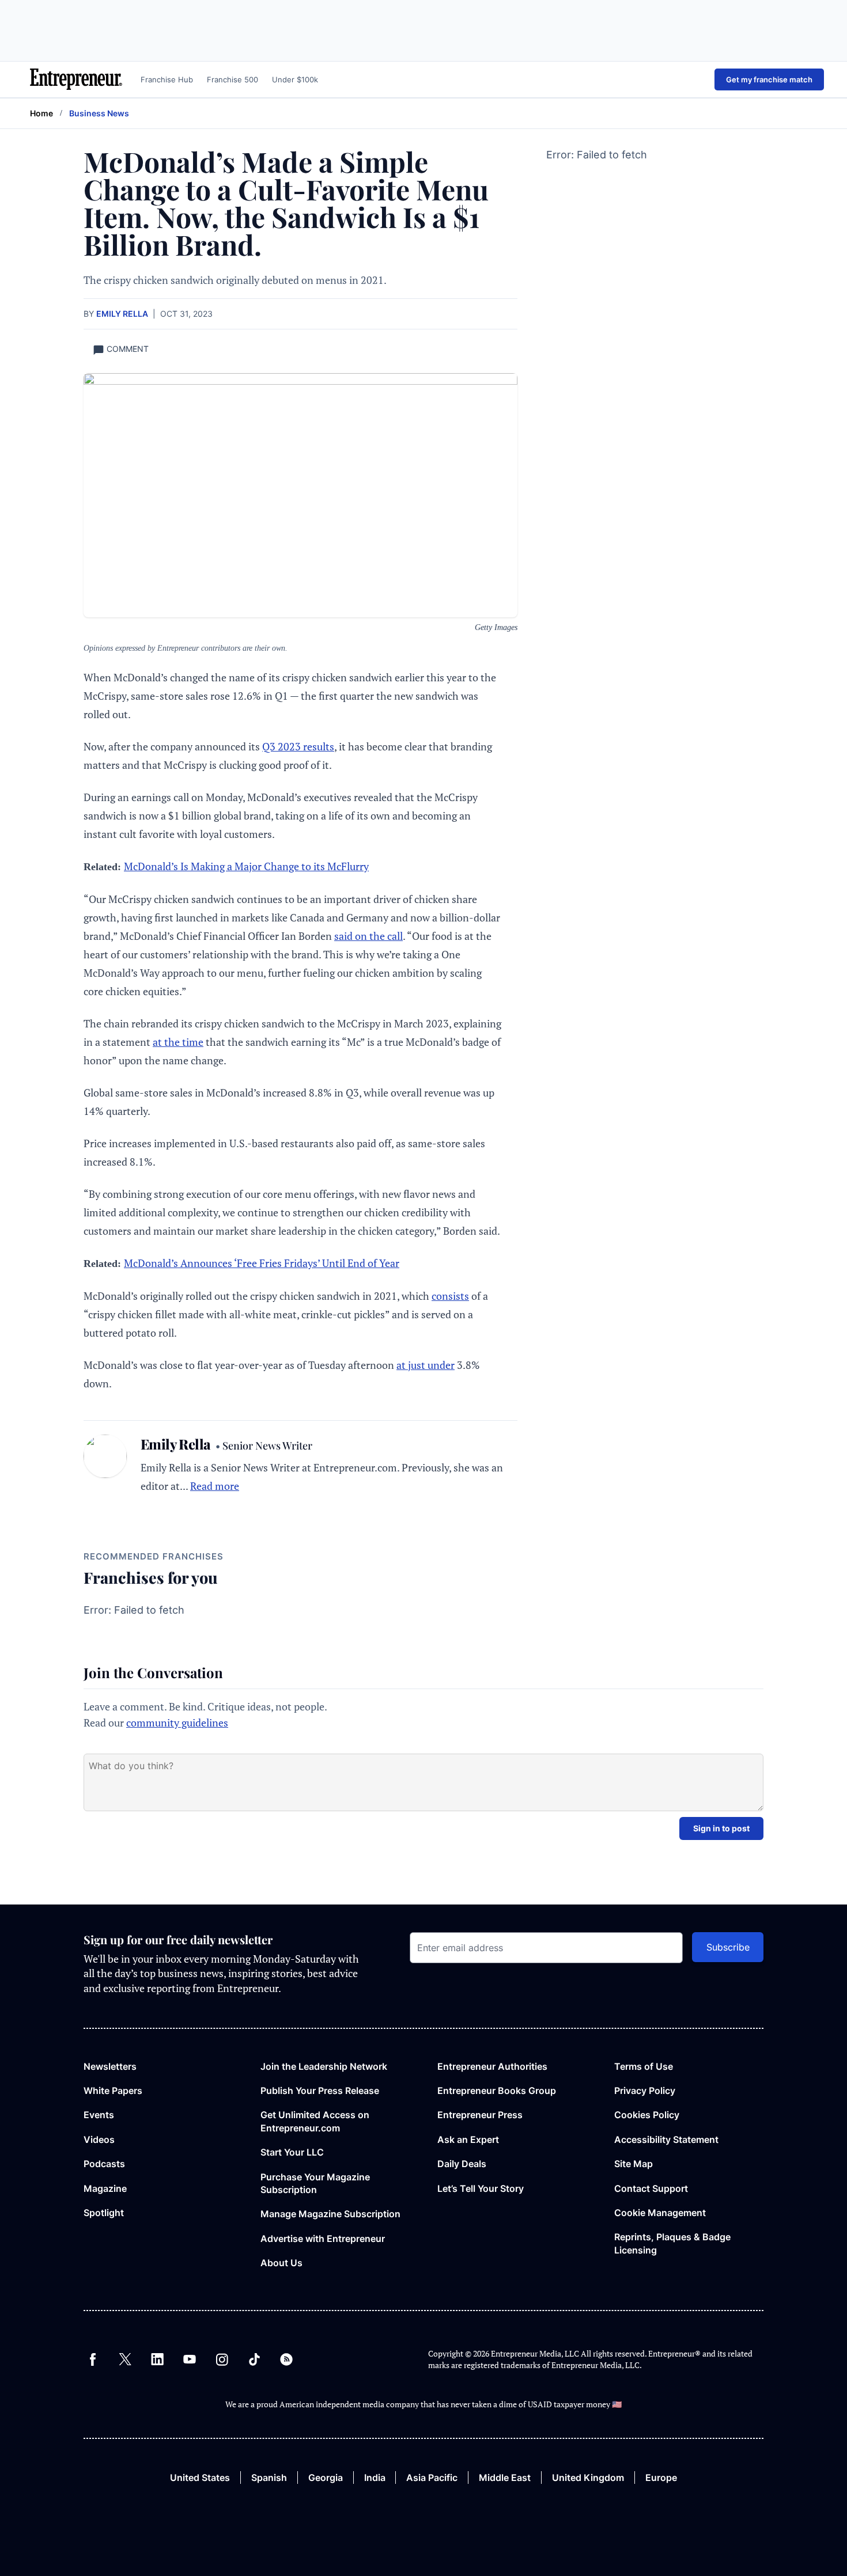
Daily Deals (462, 2164)
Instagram (222, 2359)
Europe (661, 2478)
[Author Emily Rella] (105, 1465)
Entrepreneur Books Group (497, 2091)
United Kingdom (588, 2478)
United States (200, 2478)
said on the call (368, 936)
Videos (99, 2139)
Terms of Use (644, 2066)
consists (450, 1296)
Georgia (326, 2478)
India (375, 2478)
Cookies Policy (647, 2115)
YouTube (190, 2359)
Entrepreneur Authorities (492, 2066)
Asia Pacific (432, 2478)
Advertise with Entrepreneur (323, 2239)
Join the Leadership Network (324, 2066)
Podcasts (104, 2164)
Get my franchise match (769, 79)
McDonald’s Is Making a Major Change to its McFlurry (246, 866)
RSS (286, 2359)
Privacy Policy (645, 2091)
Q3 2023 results (298, 746)
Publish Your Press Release (320, 2091)
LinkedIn (157, 2359)
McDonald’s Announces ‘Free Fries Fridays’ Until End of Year (262, 1263)
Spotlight (104, 2213)
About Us (281, 2263)
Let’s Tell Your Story (481, 2188)
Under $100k (295, 79)
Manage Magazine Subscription (330, 2214)
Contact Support (651, 2188)
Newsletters (110, 2066)
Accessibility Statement (666, 2139)
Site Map (634, 2164)
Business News (99, 113)
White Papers (113, 2091)
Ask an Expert (468, 2139)
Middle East (505, 2478)
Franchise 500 (232, 79)
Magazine (105, 2188)
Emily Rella (122, 314)
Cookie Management (660, 2213)
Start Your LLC (292, 2152)
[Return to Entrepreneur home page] (76, 79)
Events (99, 2115)
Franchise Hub (167, 79)
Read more (215, 1486)
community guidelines (177, 1723)
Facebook (93, 2359)
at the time (178, 1042)
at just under (426, 1365)
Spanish (269, 2478)
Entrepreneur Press (480, 2115)
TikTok (254, 2359)
